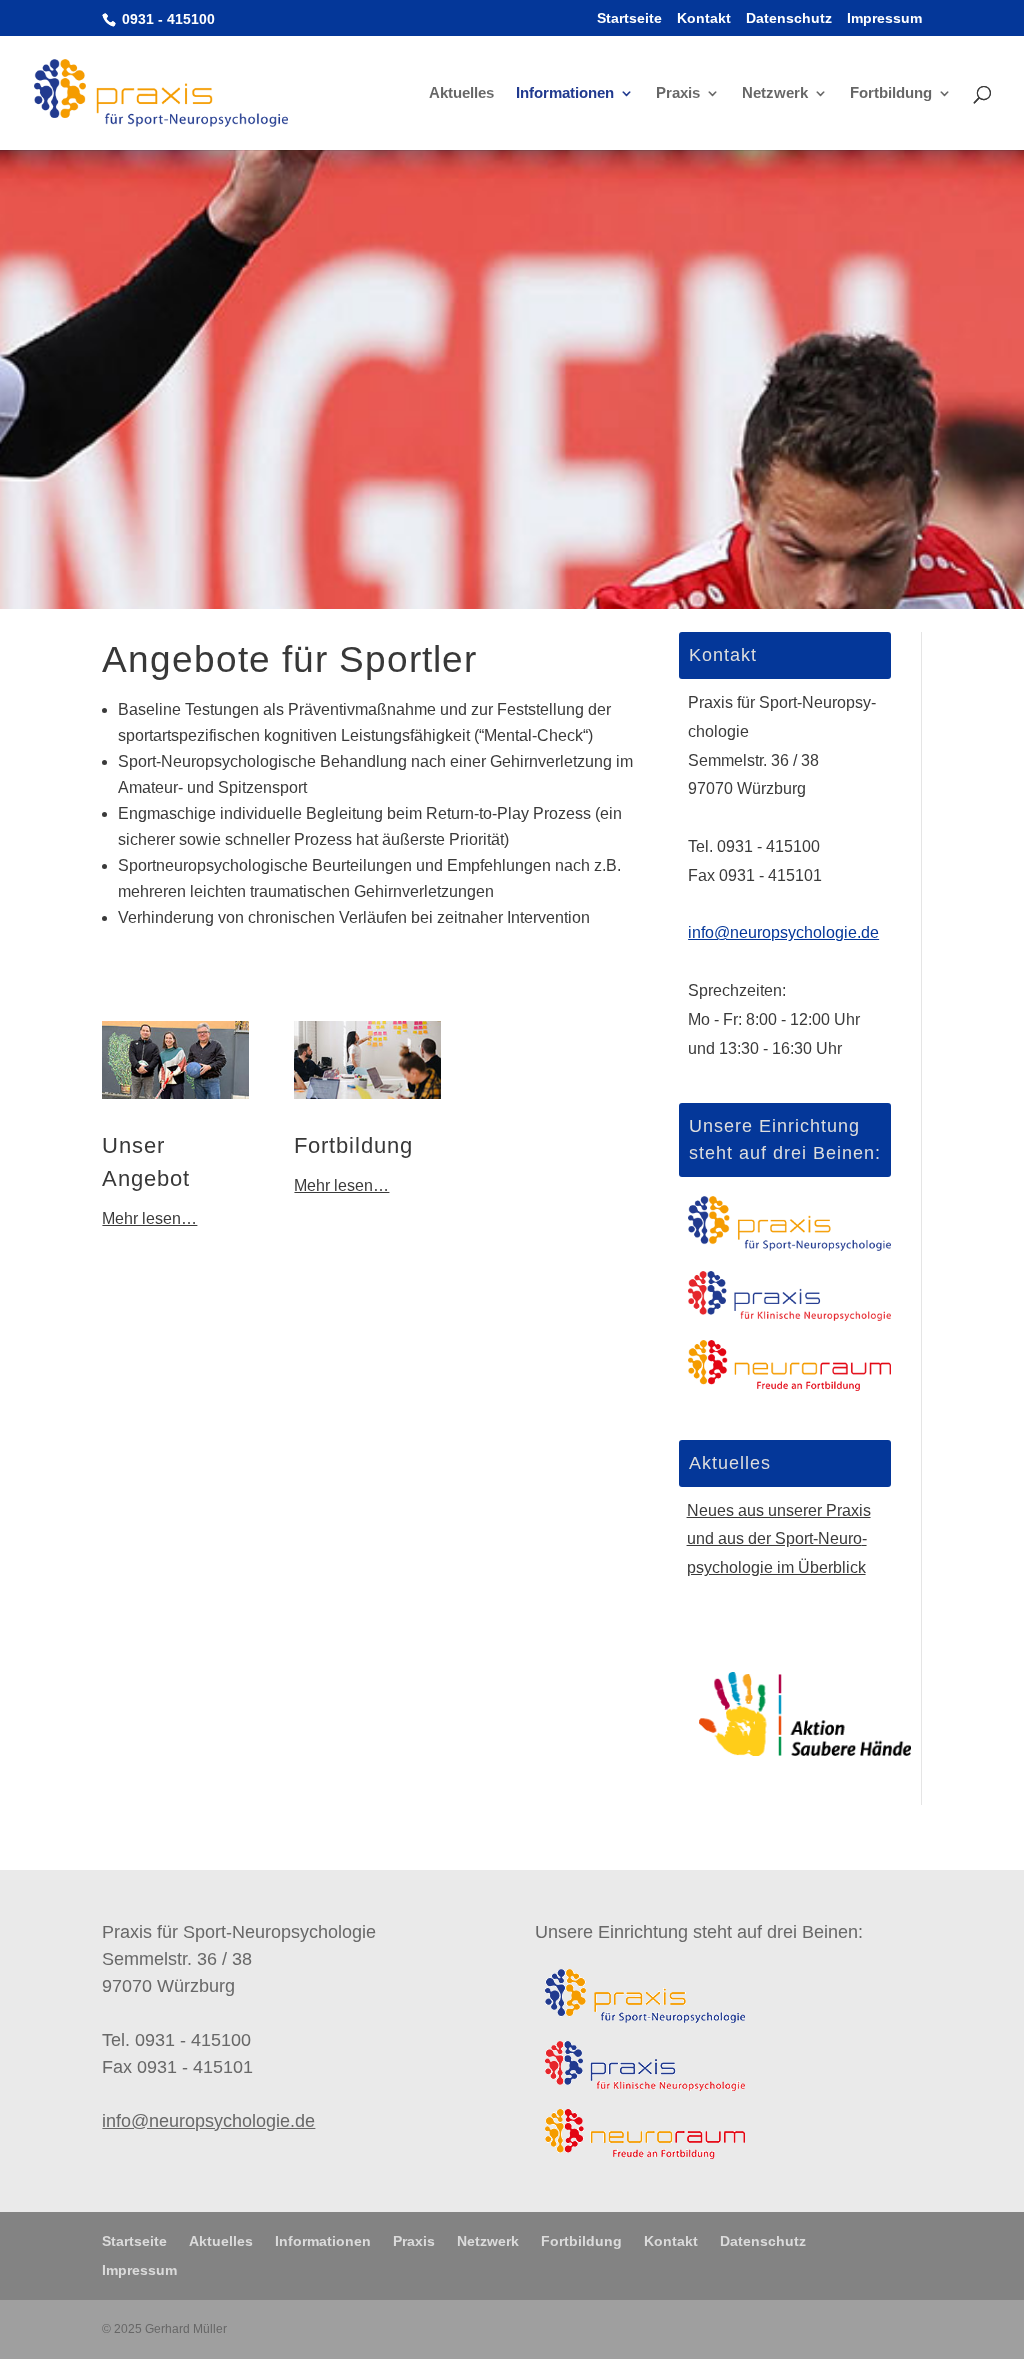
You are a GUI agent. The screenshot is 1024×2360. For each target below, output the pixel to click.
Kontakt (704, 18)
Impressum (884, 18)
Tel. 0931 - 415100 (754, 846)
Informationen (565, 93)
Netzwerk (775, 93)
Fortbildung (891, 93)
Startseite (629, 18)
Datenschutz (789, 18)
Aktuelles (461, 93)
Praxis (678, 93)
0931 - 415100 (166, 19)
